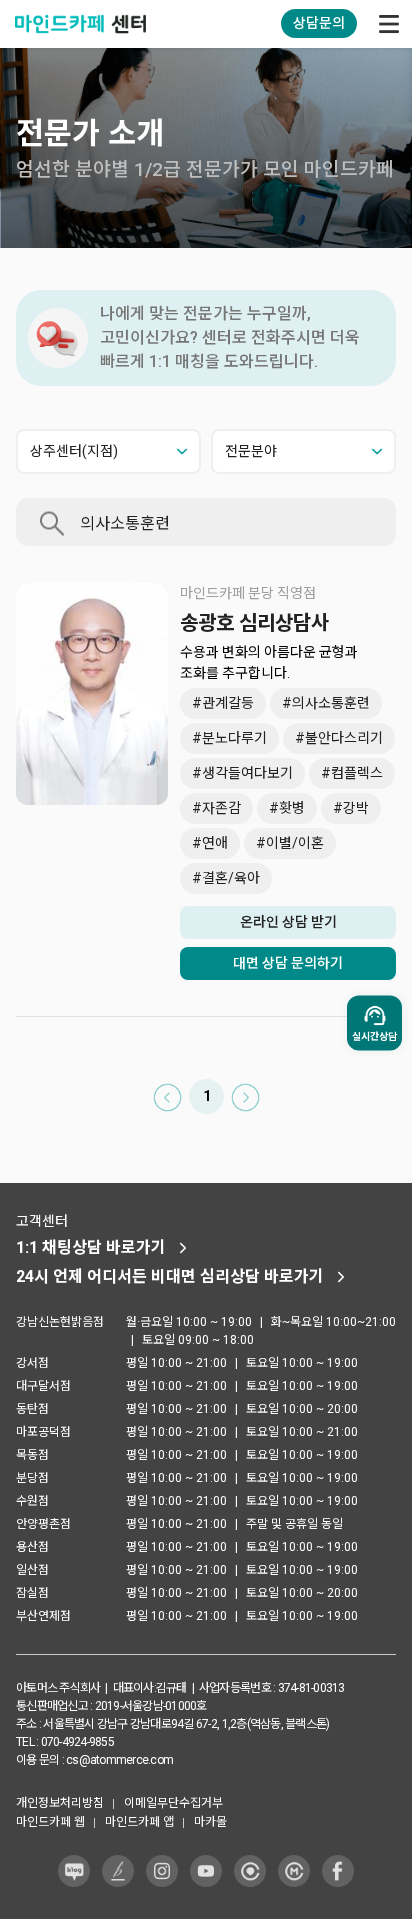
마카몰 (210, 1822)
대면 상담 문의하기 (288, 963)
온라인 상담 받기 (288, 922)
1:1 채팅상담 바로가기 (91, 1247)
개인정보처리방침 (60, 1803)
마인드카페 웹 (50, 1822)
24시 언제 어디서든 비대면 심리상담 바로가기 (170, 1276)
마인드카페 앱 (139, 1822)
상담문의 (319, 23)
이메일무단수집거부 (173, 1803)
